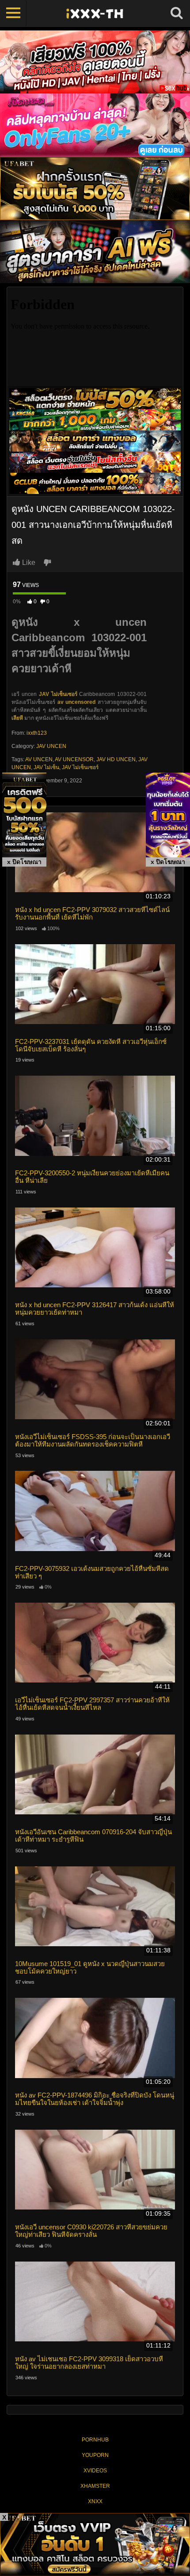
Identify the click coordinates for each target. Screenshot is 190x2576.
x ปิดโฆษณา (24, 862)
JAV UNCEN (51, 746)
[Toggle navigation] (13, 13)
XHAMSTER (95, 2486)
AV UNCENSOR (74, 759)
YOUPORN (95, 2455)
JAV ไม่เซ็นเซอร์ (58, 694)
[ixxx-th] (95, 13)
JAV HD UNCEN (116, 759)
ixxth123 (37, 733)
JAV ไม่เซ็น (46, 767)
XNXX (95, 2501)
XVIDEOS (95, 2471)
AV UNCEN (39, 759)
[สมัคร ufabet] (95, 419)
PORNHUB (95, 2440)
